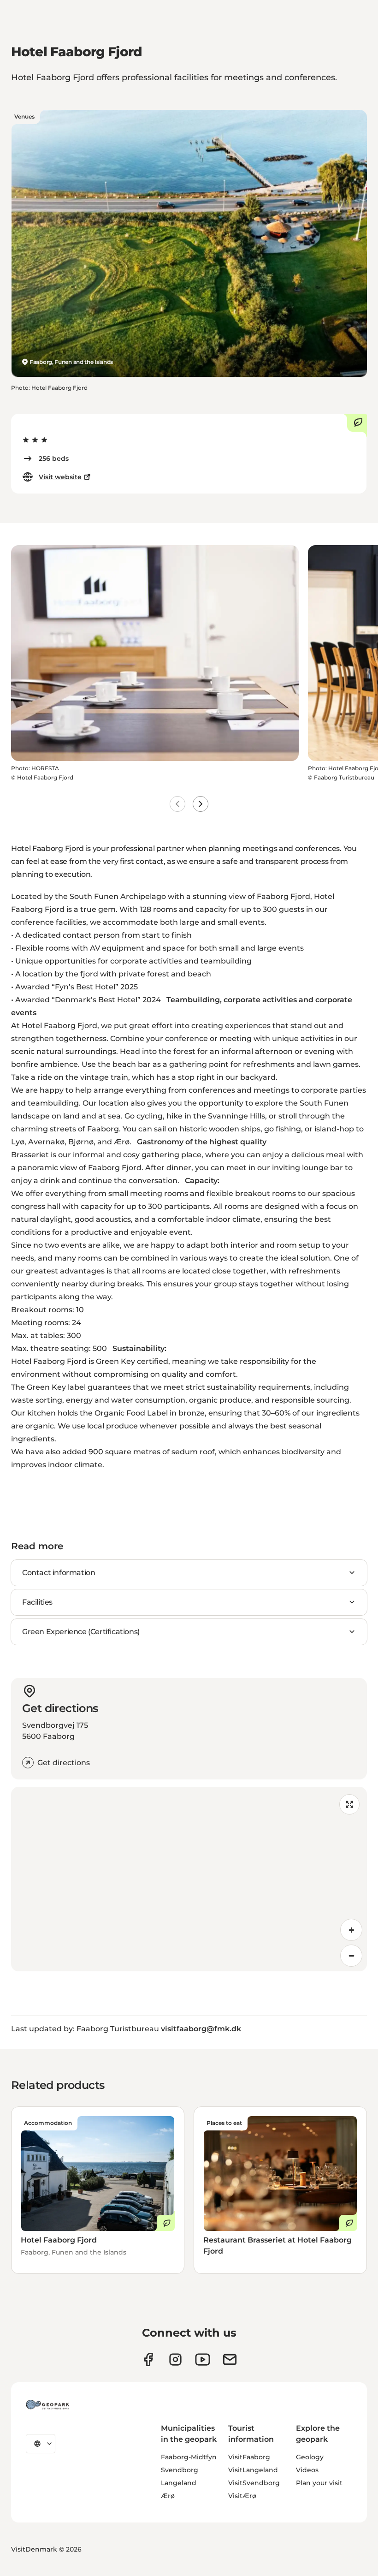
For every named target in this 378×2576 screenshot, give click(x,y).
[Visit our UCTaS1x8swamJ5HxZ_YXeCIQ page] (203, 2359)
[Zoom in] (351, 1930)
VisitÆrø (242, 2496)
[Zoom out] (351, 1956)
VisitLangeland (253, 2470)
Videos (307, 2470)
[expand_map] (349, 1804)
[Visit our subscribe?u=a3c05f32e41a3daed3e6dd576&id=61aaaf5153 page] (230, 2359)
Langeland (179, 2483)
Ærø (168, 2496)
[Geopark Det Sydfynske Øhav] (47, 2404)
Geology (310, 2457)
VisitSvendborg (254, 2483)
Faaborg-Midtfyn (189, 2457)
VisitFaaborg (249, 2457)
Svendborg (180, 2470)
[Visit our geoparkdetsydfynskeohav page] (148, 2359)
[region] (189, 1879)
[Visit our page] (175, 2359)
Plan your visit (319, 2483)
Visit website (60, 477)
